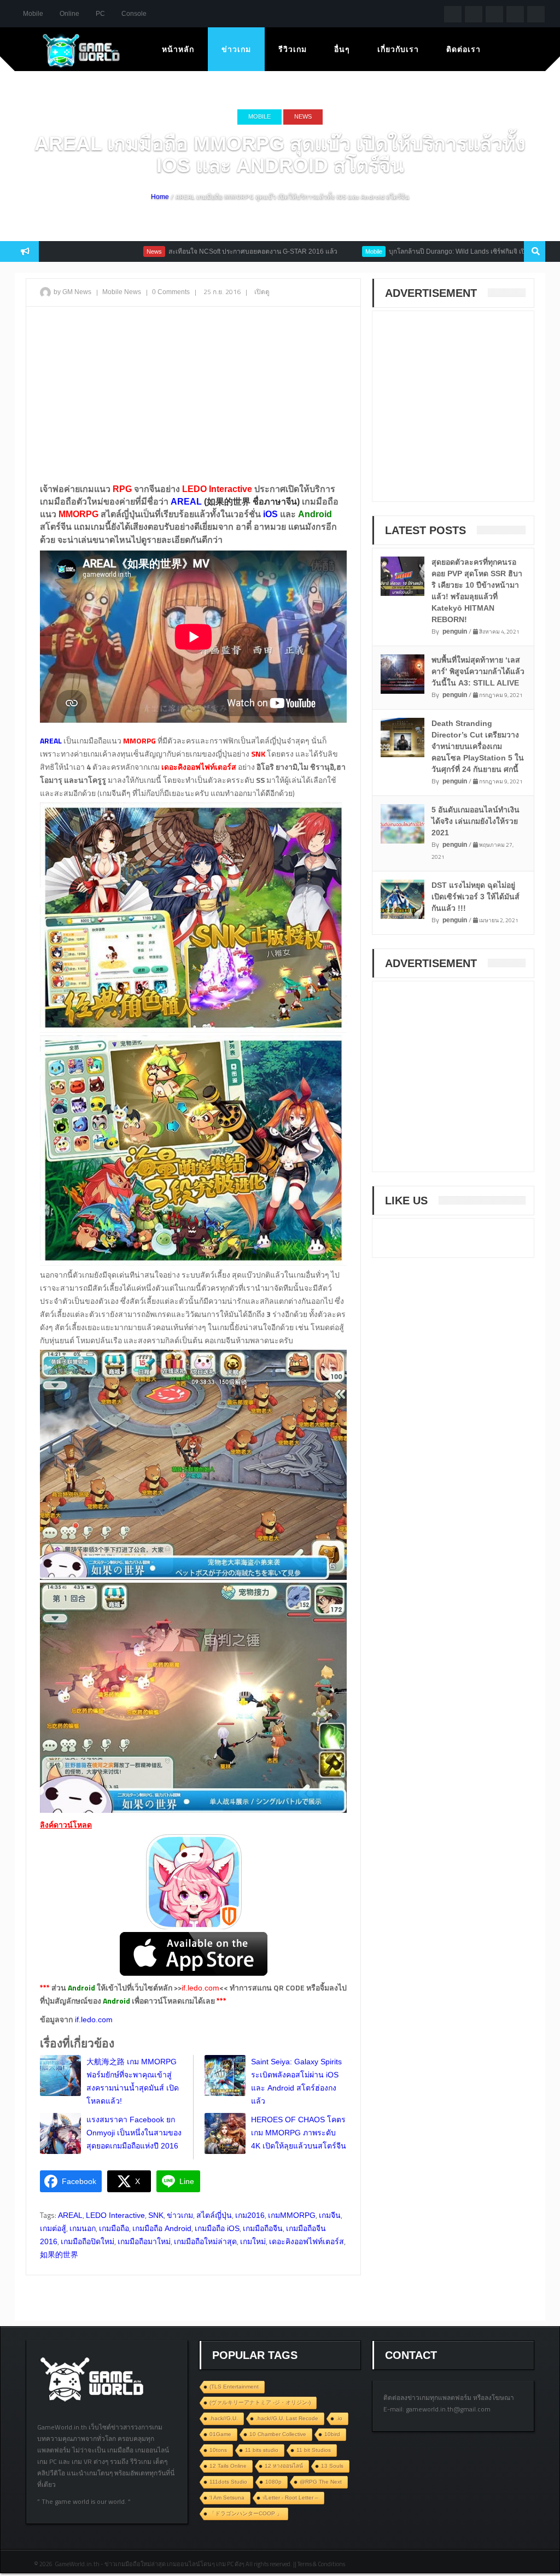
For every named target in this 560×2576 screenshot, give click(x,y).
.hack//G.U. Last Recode (287, 2418)
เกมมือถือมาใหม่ (144, 2241)
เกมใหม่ (253, 2241)
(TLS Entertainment (234, 2387)
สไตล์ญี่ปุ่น (214, 2215)
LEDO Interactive (115, 2215)
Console (134, 14)
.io (339, 2418)
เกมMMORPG (292, 2215)
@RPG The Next (321, 2482)
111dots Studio (228, 2482)
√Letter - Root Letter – (290, 2498)
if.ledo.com (200, 1988)
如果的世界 (59, 2255)
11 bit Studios (314, 2450)
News (303, 116)
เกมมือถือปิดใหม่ (87, 2241)
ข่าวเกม (236, 49)
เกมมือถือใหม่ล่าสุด (205, 2241)
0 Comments (171, 292)
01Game (220, 2434)
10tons (218, 2450)
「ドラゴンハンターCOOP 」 (246, 2513)
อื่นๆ (342, 49)
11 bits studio (262, 2450)
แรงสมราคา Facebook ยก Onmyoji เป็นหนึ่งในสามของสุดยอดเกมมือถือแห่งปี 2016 (134, 2133)
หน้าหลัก (178, 49)
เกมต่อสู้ (53, 2228)
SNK (156, 2215)
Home (160, 197)
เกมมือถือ (114, 2228)
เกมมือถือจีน (263, 2228)
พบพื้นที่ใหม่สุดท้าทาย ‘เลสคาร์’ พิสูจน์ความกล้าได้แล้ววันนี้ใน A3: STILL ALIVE (478, 671)
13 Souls (332, 2466)
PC (100, 14)
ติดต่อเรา (463, 49)
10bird (332, 2434)
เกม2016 (250, 2215)
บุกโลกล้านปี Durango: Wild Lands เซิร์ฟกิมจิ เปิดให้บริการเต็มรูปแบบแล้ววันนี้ (437, 251)
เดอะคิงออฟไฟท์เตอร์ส (307, 2241)
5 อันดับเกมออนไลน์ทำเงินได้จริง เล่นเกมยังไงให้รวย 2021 (476, 821)
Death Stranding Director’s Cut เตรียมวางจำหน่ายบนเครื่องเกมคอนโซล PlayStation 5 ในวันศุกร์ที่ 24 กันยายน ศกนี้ (478, 746)
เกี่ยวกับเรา (398, 49)
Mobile (33, 14)
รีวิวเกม (293, 49)
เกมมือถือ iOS (217, 2228)
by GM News (72, 292)
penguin (455, 631)
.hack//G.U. (224, 2418)
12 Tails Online (228, 2466)
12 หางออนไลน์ (284, 2466)
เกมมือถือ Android (162, 2228)
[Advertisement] (193, 394)
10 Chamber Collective (278, 2434)
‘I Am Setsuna (227, 2498)
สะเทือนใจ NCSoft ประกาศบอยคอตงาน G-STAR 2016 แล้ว (189, 251)
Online (69, 14)
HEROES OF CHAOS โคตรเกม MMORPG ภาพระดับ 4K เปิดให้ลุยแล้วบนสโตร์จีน (299, 2133)
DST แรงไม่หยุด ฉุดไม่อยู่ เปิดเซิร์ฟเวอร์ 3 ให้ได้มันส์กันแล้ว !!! (476, 897)
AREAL (70, 2215)
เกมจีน (330, 2215)
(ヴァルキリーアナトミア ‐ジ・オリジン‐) (260, 2402)
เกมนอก (83, 2228)
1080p (273, 2482)
